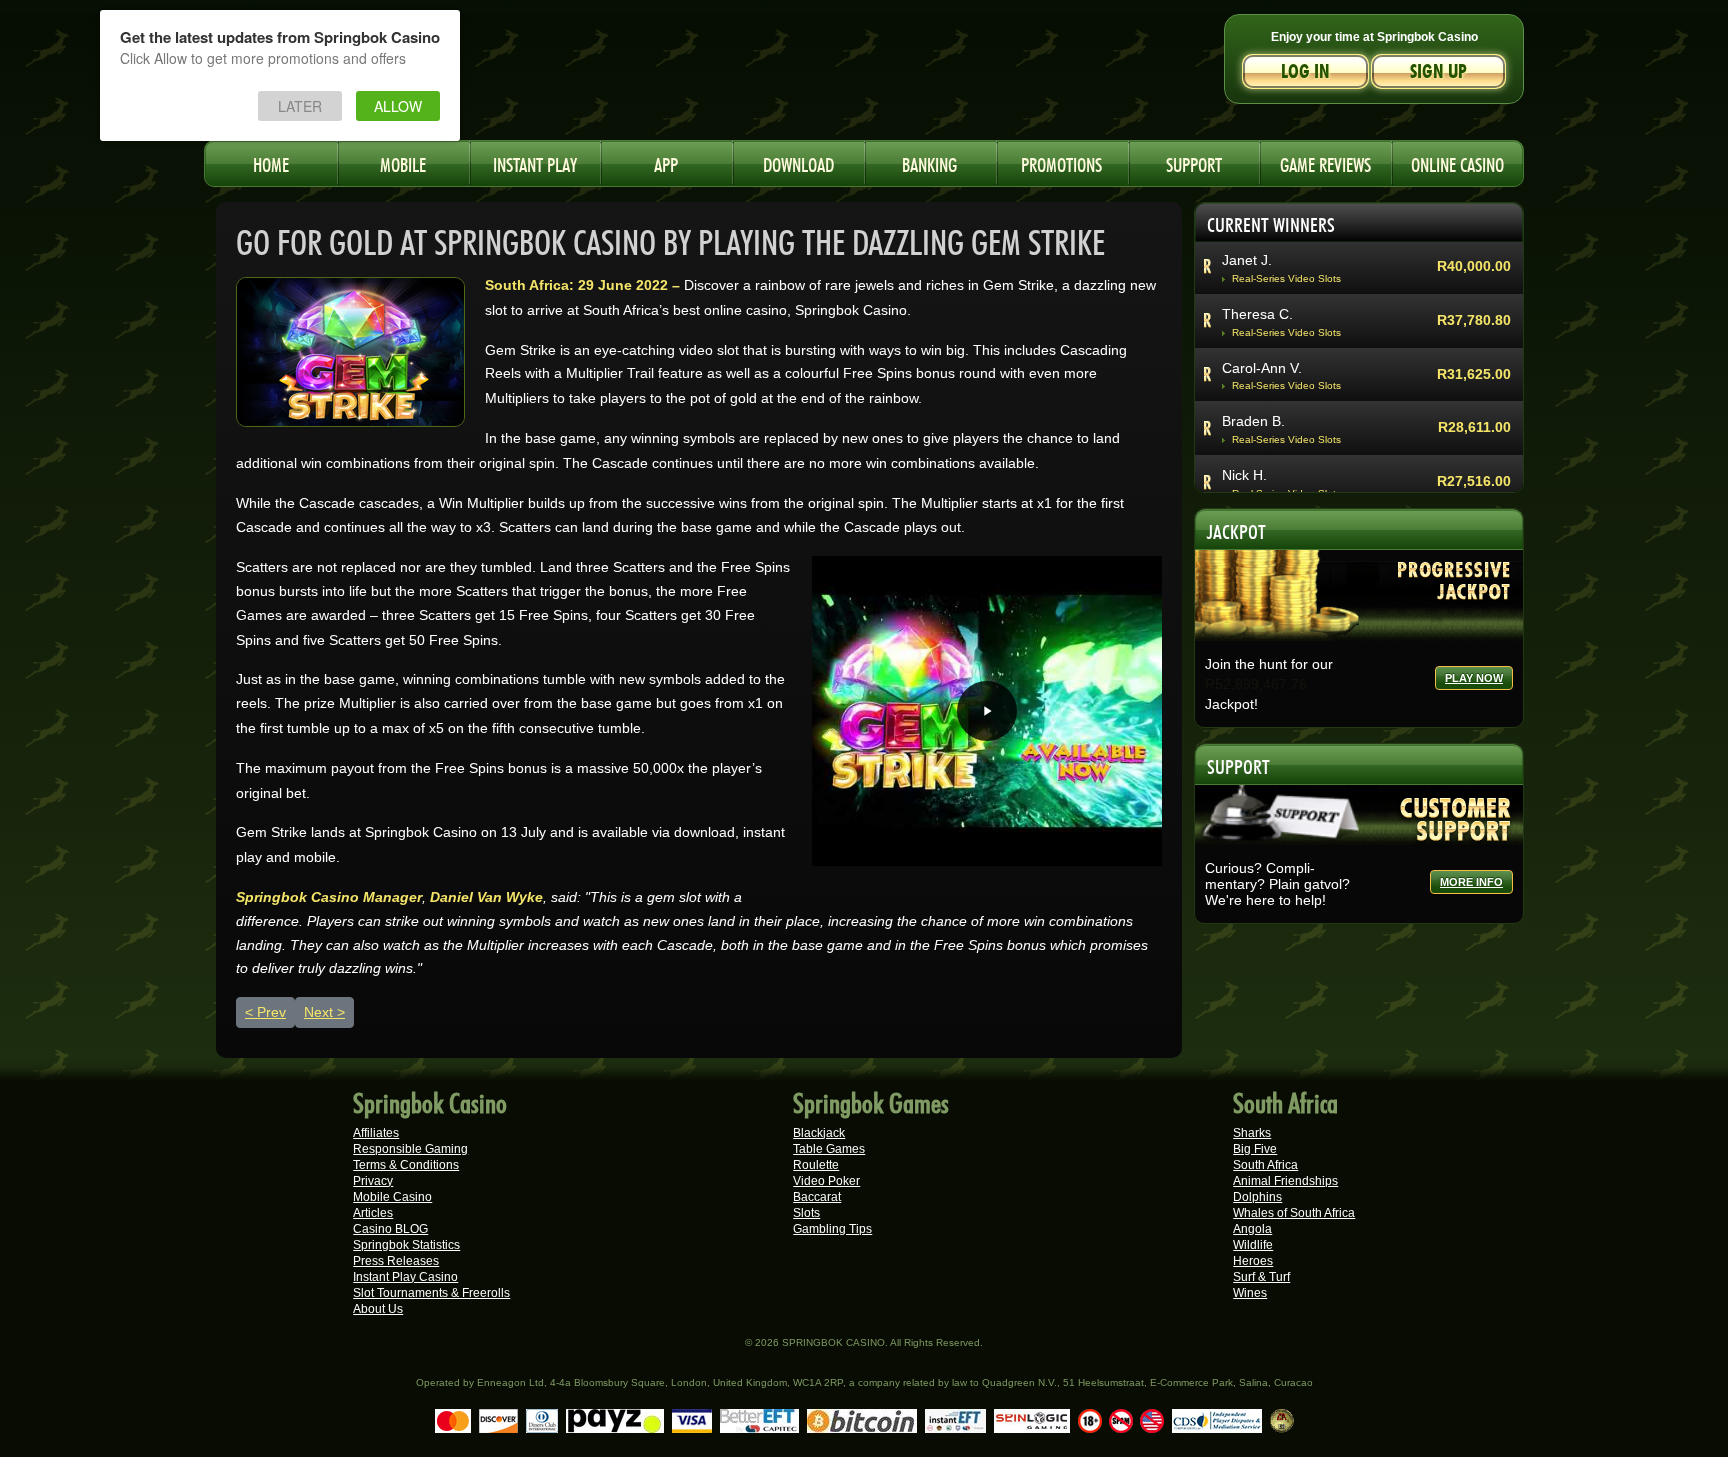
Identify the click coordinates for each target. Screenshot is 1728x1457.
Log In (1305, 71)
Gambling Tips (832, 1229)
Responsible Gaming (410, 1149)
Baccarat (817, 1197)
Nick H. (1244, 475)
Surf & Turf (1261, 1277)
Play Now (1474, 678)
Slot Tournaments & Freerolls (431, 1293)
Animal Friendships (1285, 1181)
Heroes (1253, 1261)
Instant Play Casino (405, 1277)
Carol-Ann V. (1262, 368)
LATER (300, 106)
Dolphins (1257, 1197)
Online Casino (1457, 162)
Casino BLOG (390, 1229)
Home (271, 162)
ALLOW (398, 106)
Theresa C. (1257, 314)
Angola (1252, 1229)
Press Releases (396, 1261)
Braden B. (1253, 421)
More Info (1471, 882)
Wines (1250, 1293)
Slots (806, 1213)
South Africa (1265, 1165)
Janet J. (1247, 260)
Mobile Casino (392, 1197)
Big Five (1255, 1149)
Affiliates (376, 1133)
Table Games (829, 1149)
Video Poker (826, 1181)
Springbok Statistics (406, 1245)
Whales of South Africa (1294, 1213)
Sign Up (1438, 71)
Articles (373, 1213)
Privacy (373, 1181)
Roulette (816, 1165)
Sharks (1252, 1133)
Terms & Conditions (406, 1165)
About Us (378, 1309)
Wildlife (1253, 1245)
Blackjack (819, 1133)
